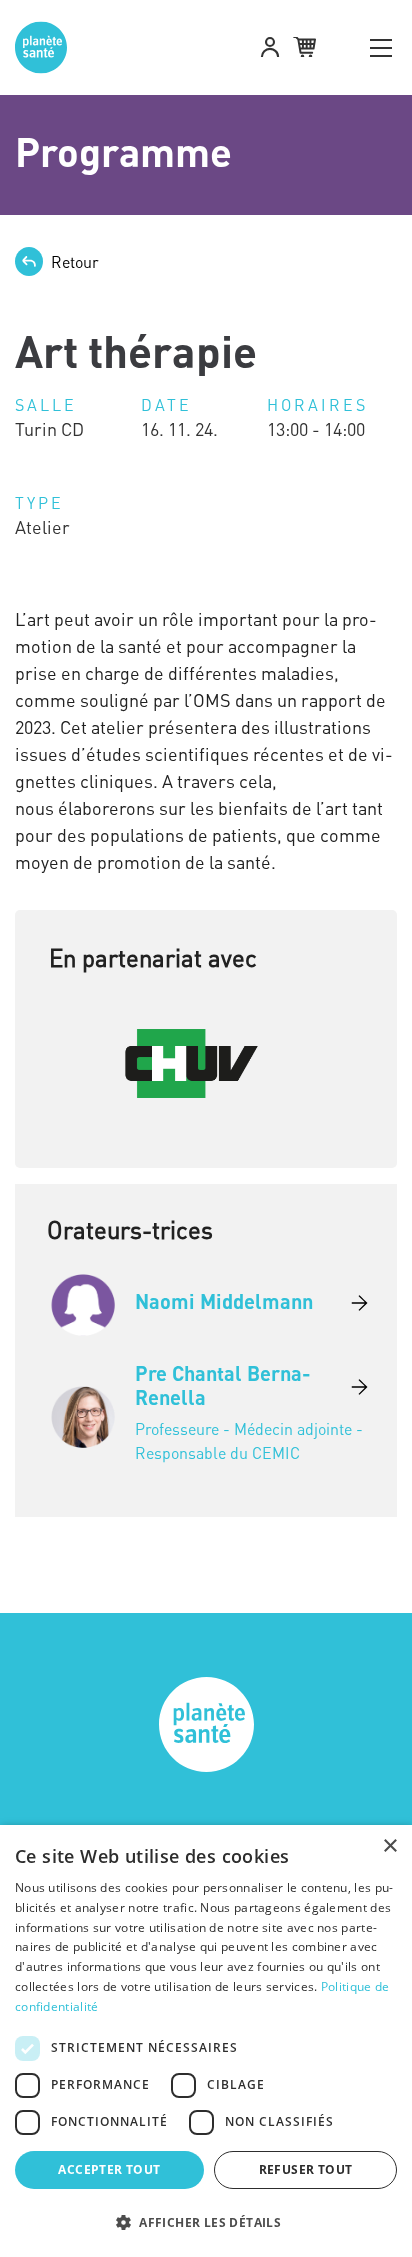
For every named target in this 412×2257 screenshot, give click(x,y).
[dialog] (206, 2041)
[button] (270, 50)
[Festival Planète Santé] (49, 47)
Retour (75, 262)
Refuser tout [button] (306, 2169)
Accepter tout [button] (109, 2169)
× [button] (389, 1846)
